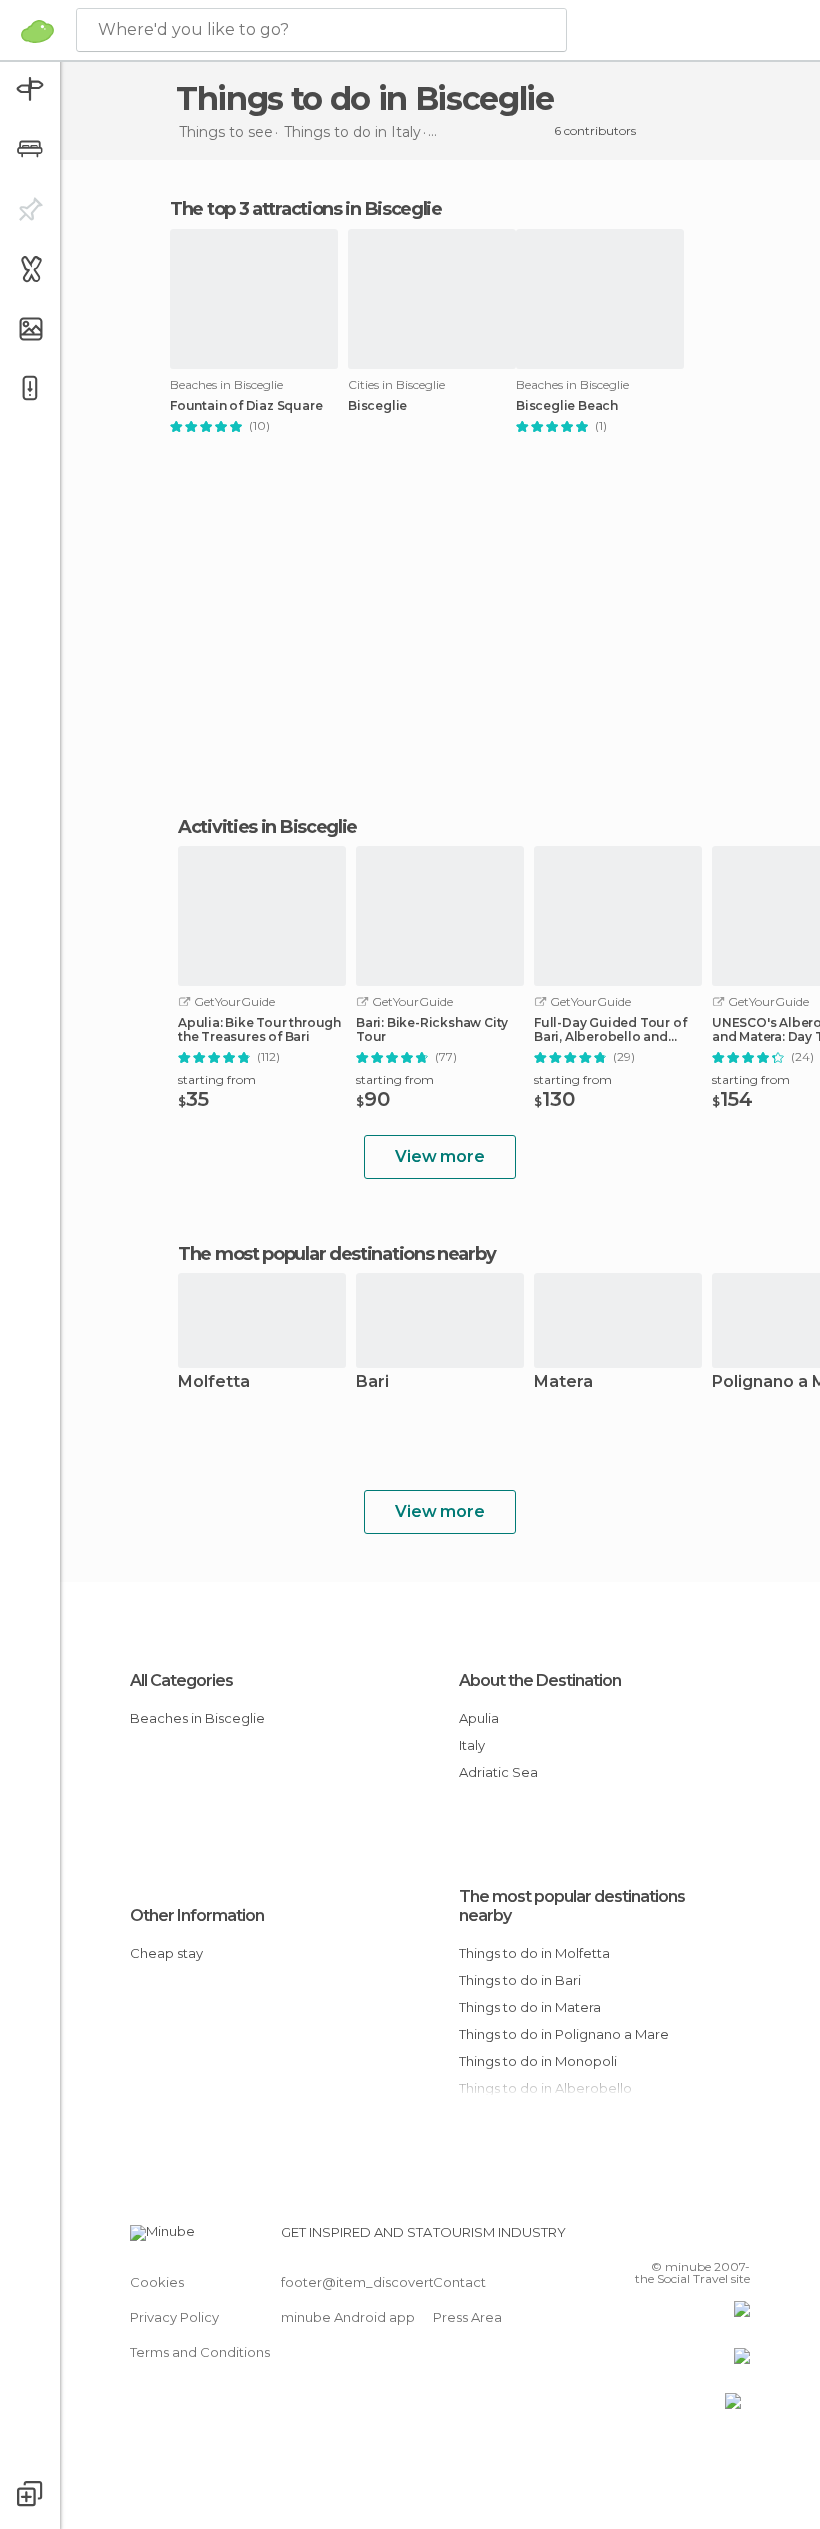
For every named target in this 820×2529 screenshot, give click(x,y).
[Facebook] (659, 2238)
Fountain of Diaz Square (246, 406)
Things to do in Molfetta (534, 1953)
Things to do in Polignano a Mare (564, 2034)
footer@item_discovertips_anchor (393, 2282)
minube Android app (348, 2317)
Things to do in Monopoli (538, 2061)
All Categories (181, 1680)
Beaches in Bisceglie (197, 1718)
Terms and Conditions (200, 2352)
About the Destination (540, 1680)
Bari (372, 1382)
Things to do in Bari (520, 1980)
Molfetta (214, 1382)
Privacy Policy (174, 2317)
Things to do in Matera (530, 2007)
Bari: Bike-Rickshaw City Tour (432, 1030)
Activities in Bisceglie (267, 827)
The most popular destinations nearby (336, 1254)
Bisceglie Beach (567, 406)
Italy (472, 1745)
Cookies (157, 2282)
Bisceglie (377, 406)
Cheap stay (166, 1953)
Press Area (467, 2317)
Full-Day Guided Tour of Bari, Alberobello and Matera (610, 1030)
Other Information (197, 1915)
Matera (563, 1382)
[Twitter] (685, 2238)
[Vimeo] (711, 2238)
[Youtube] (737, 2238)
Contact (459, 2282)
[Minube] (37, 31)
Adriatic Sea (498, 1772)
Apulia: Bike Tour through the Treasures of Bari (259, 1030)
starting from (217, 1079)
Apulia (479, 1718)
